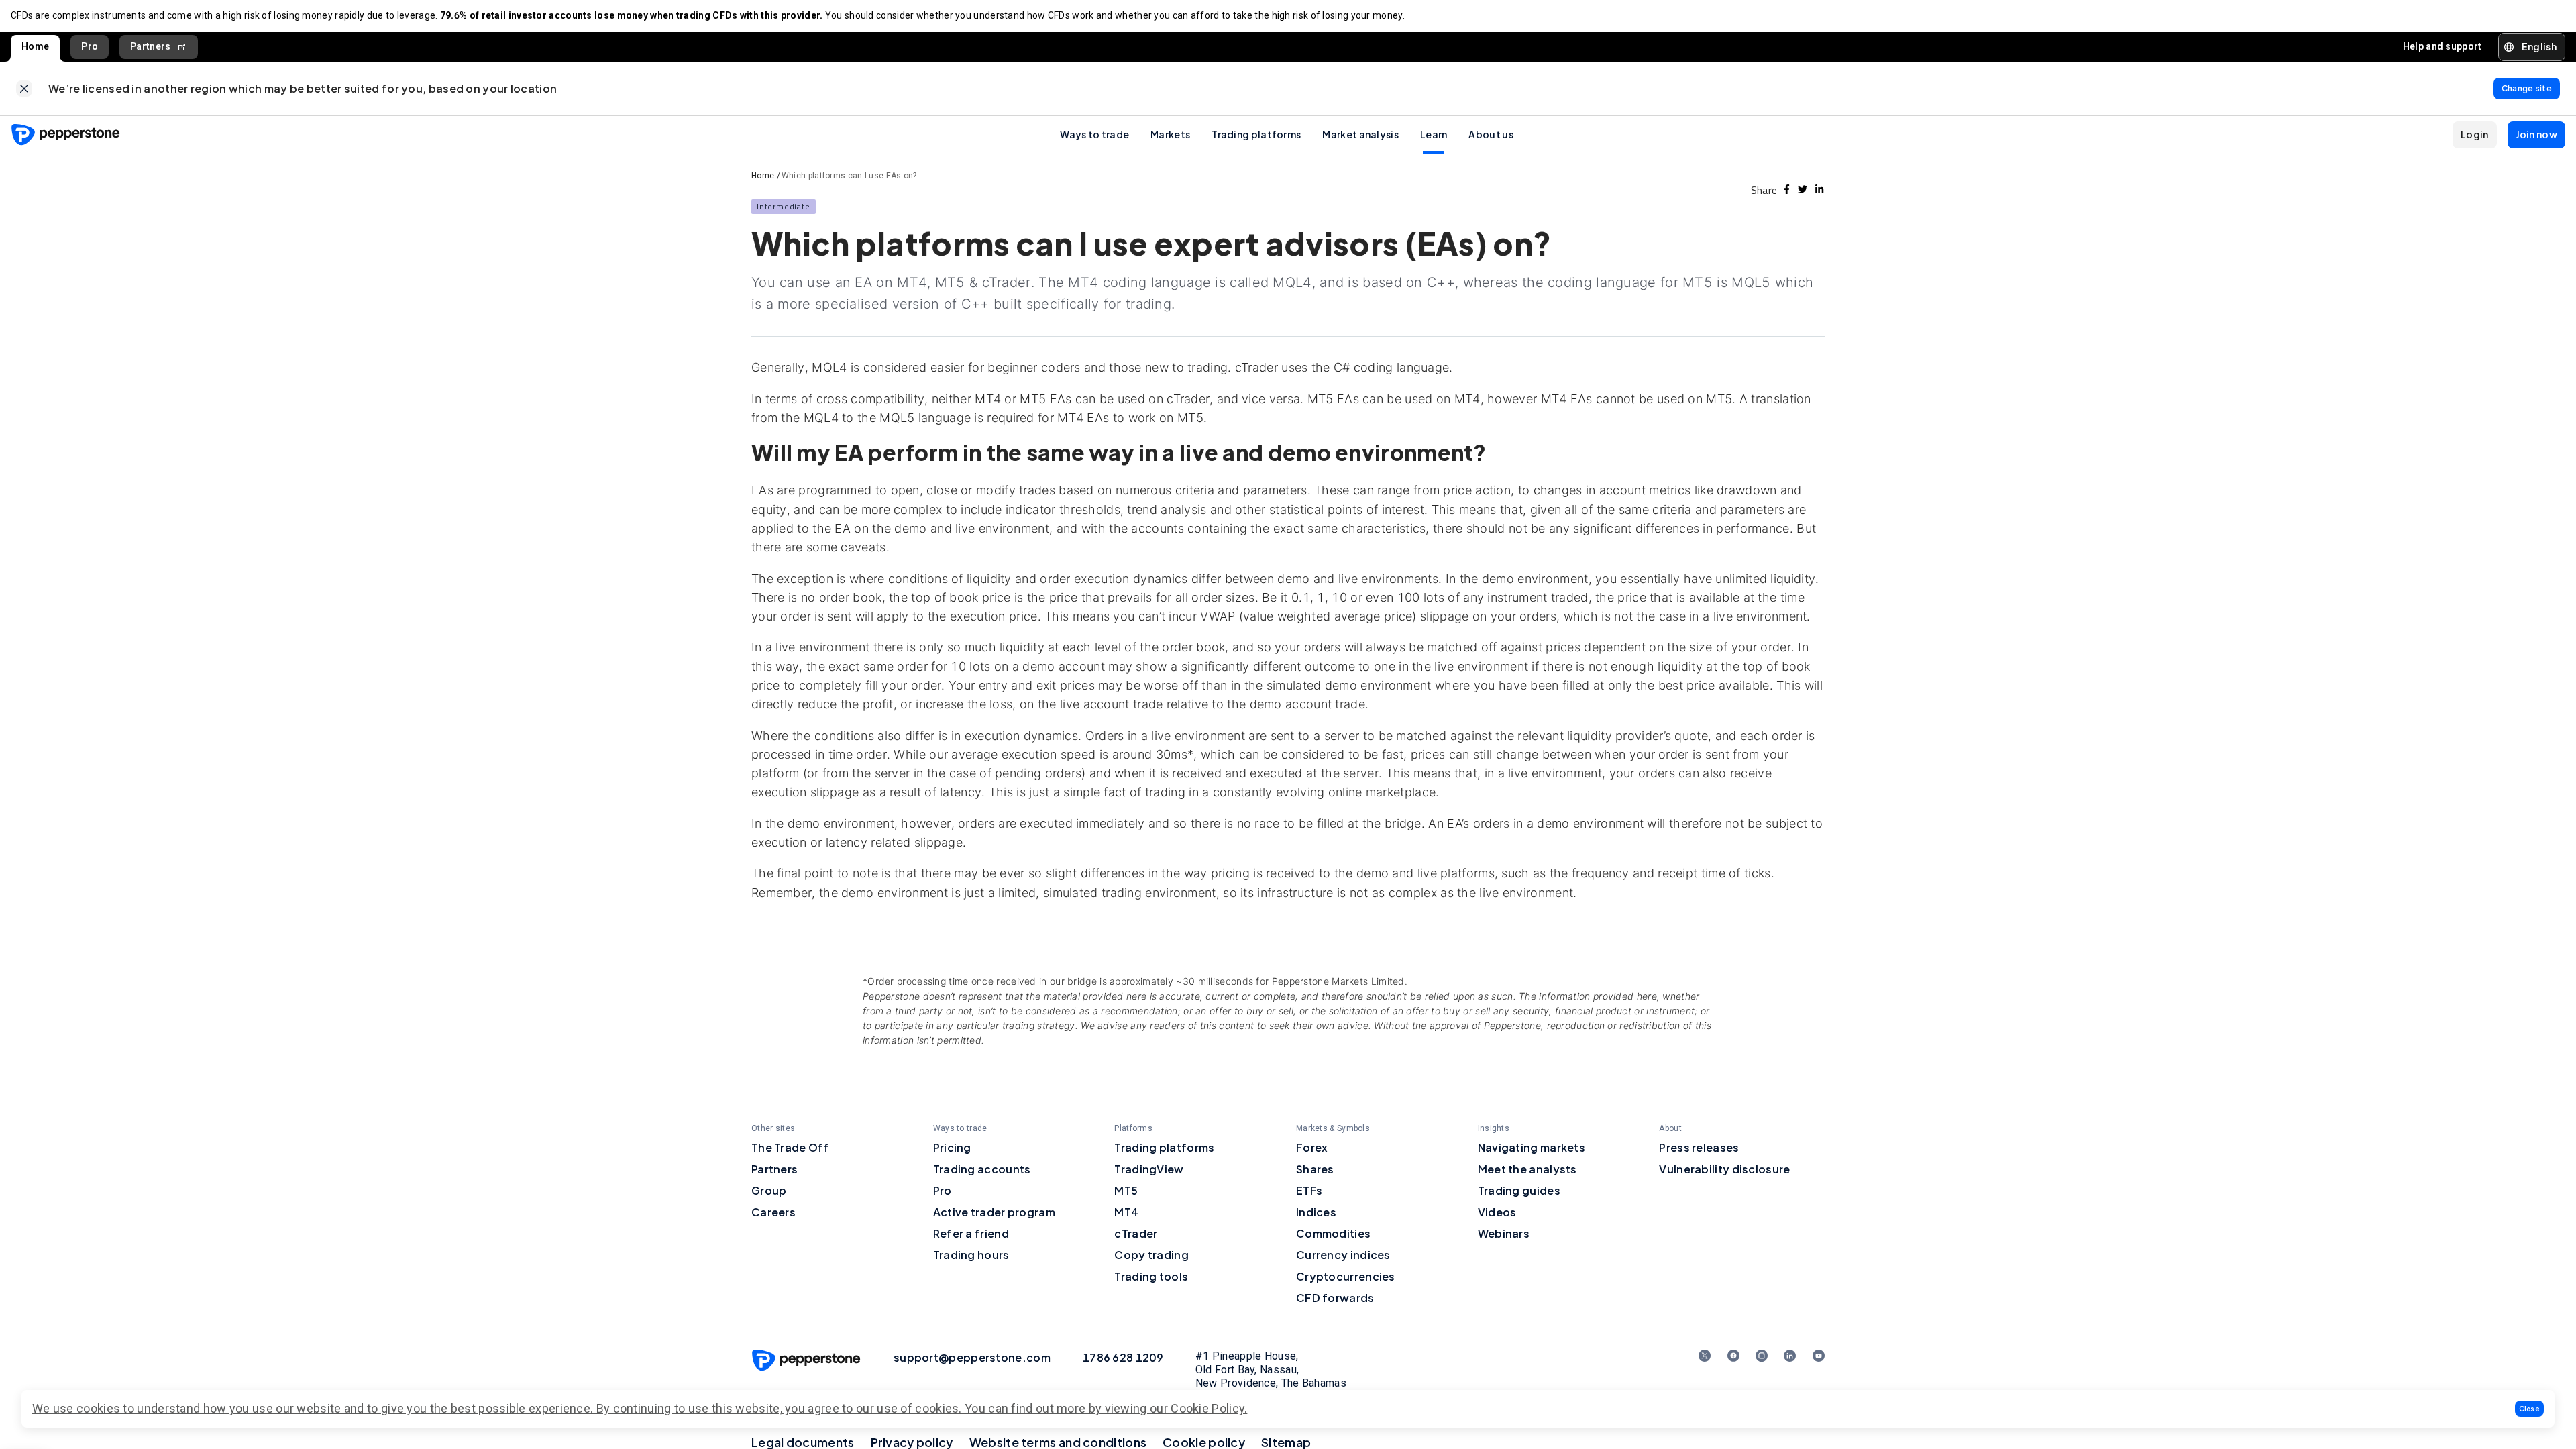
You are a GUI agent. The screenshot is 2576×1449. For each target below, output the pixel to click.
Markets (1170, 134)
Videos (1497, 1212)
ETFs (1309, 1190)
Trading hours (971, 1255)
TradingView (1149, 1169)
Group (769, 1190)
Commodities (1333, 1233)
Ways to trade (1094, 134)
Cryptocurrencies (1346, 1276)
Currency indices (1343, 1255)
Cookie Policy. (1209, 1408)
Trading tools (1151, 1276)
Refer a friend (971, 1233)
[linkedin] (1819, 189)
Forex (1312, 1147)
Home (35, 46)
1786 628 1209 (1123, 1357)
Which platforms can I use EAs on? (849, 176)
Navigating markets (1532, 1147)
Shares (1315, 1169)
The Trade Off (790, 1147)
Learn (1434, 134)
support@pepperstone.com (972, 1357)
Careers (773, 1212)
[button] (2530, 1409)
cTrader (1136, 1233)
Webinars (1504, 1233)
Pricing (952, 1147)
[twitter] (1803, 189)
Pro (90, 46)
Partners (150, 46)
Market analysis (1360, 134)
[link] (24, 89)
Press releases (1699, 1147)
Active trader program (994, 1212)
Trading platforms (1256, 134)
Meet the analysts (1527, 1169)
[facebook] (1787, 189)
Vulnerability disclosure (1724, 1169)
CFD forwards (1335, 1298)
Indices (1316, 1212)
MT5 (1126, 1190)
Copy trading (1151, 1255)
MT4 (1126, 1212)
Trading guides (1519, 1190)
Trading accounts (982, 1169)
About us (1491, 134)
